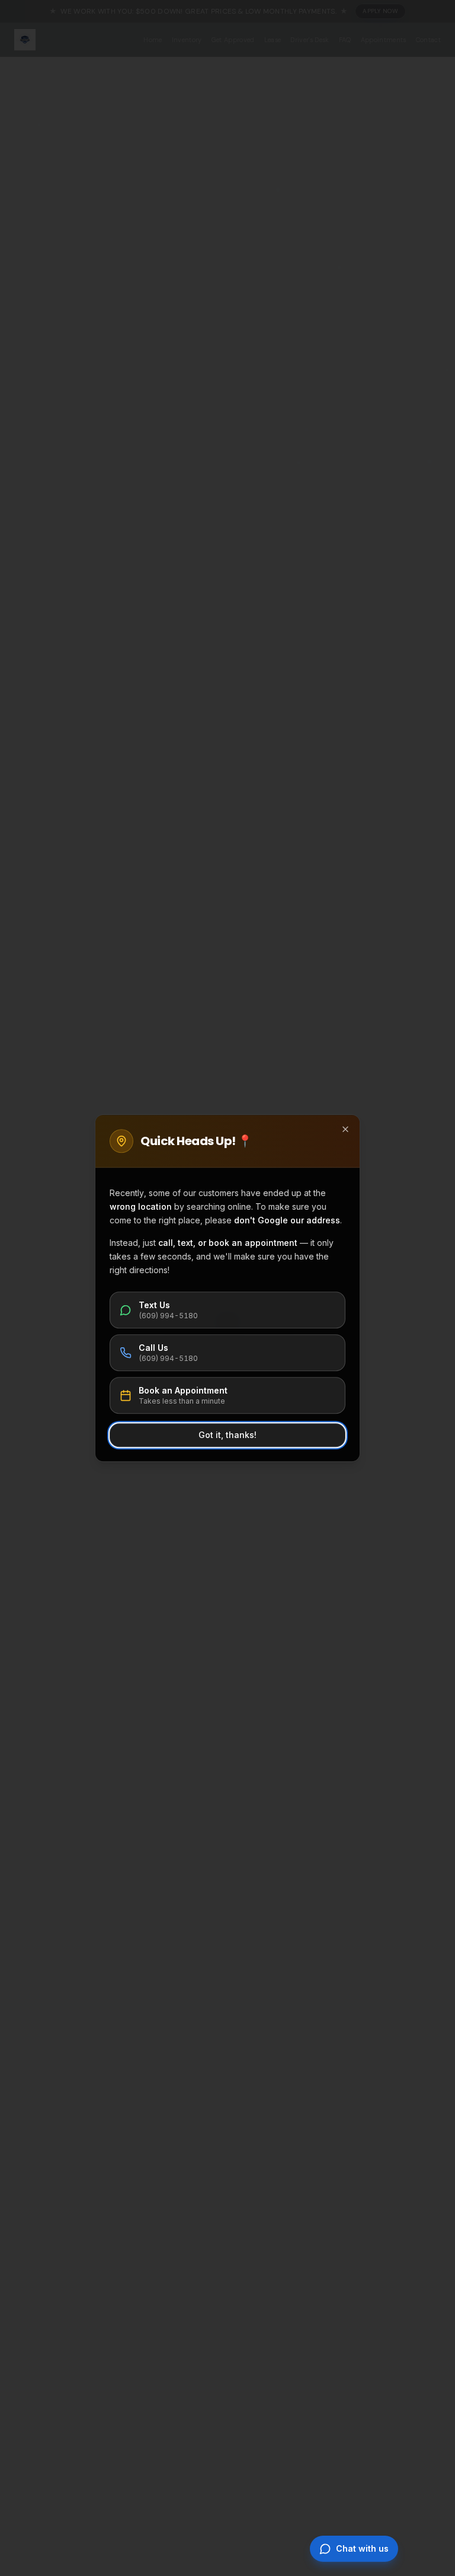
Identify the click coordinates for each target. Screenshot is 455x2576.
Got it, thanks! (227, 1435)
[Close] (345, 1129)
